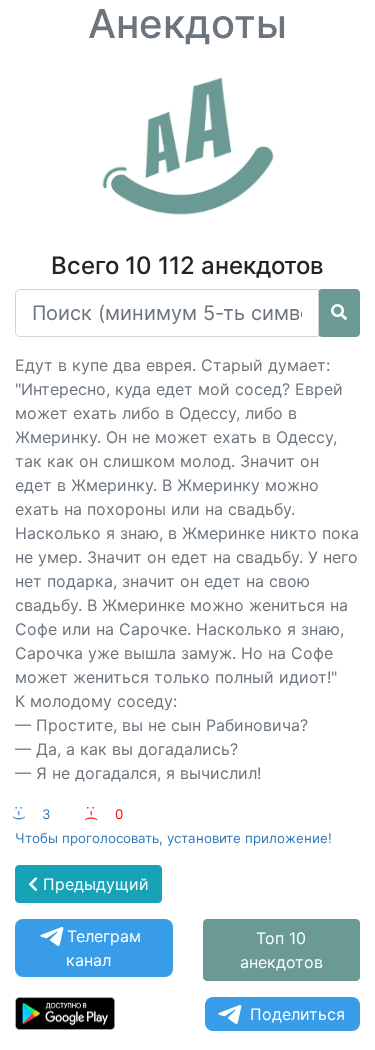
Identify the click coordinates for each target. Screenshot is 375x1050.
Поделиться (297, 1014)
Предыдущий (93, 884)
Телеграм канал (103, 948)
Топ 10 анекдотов (281, 950)
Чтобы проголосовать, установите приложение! (173, 838)
